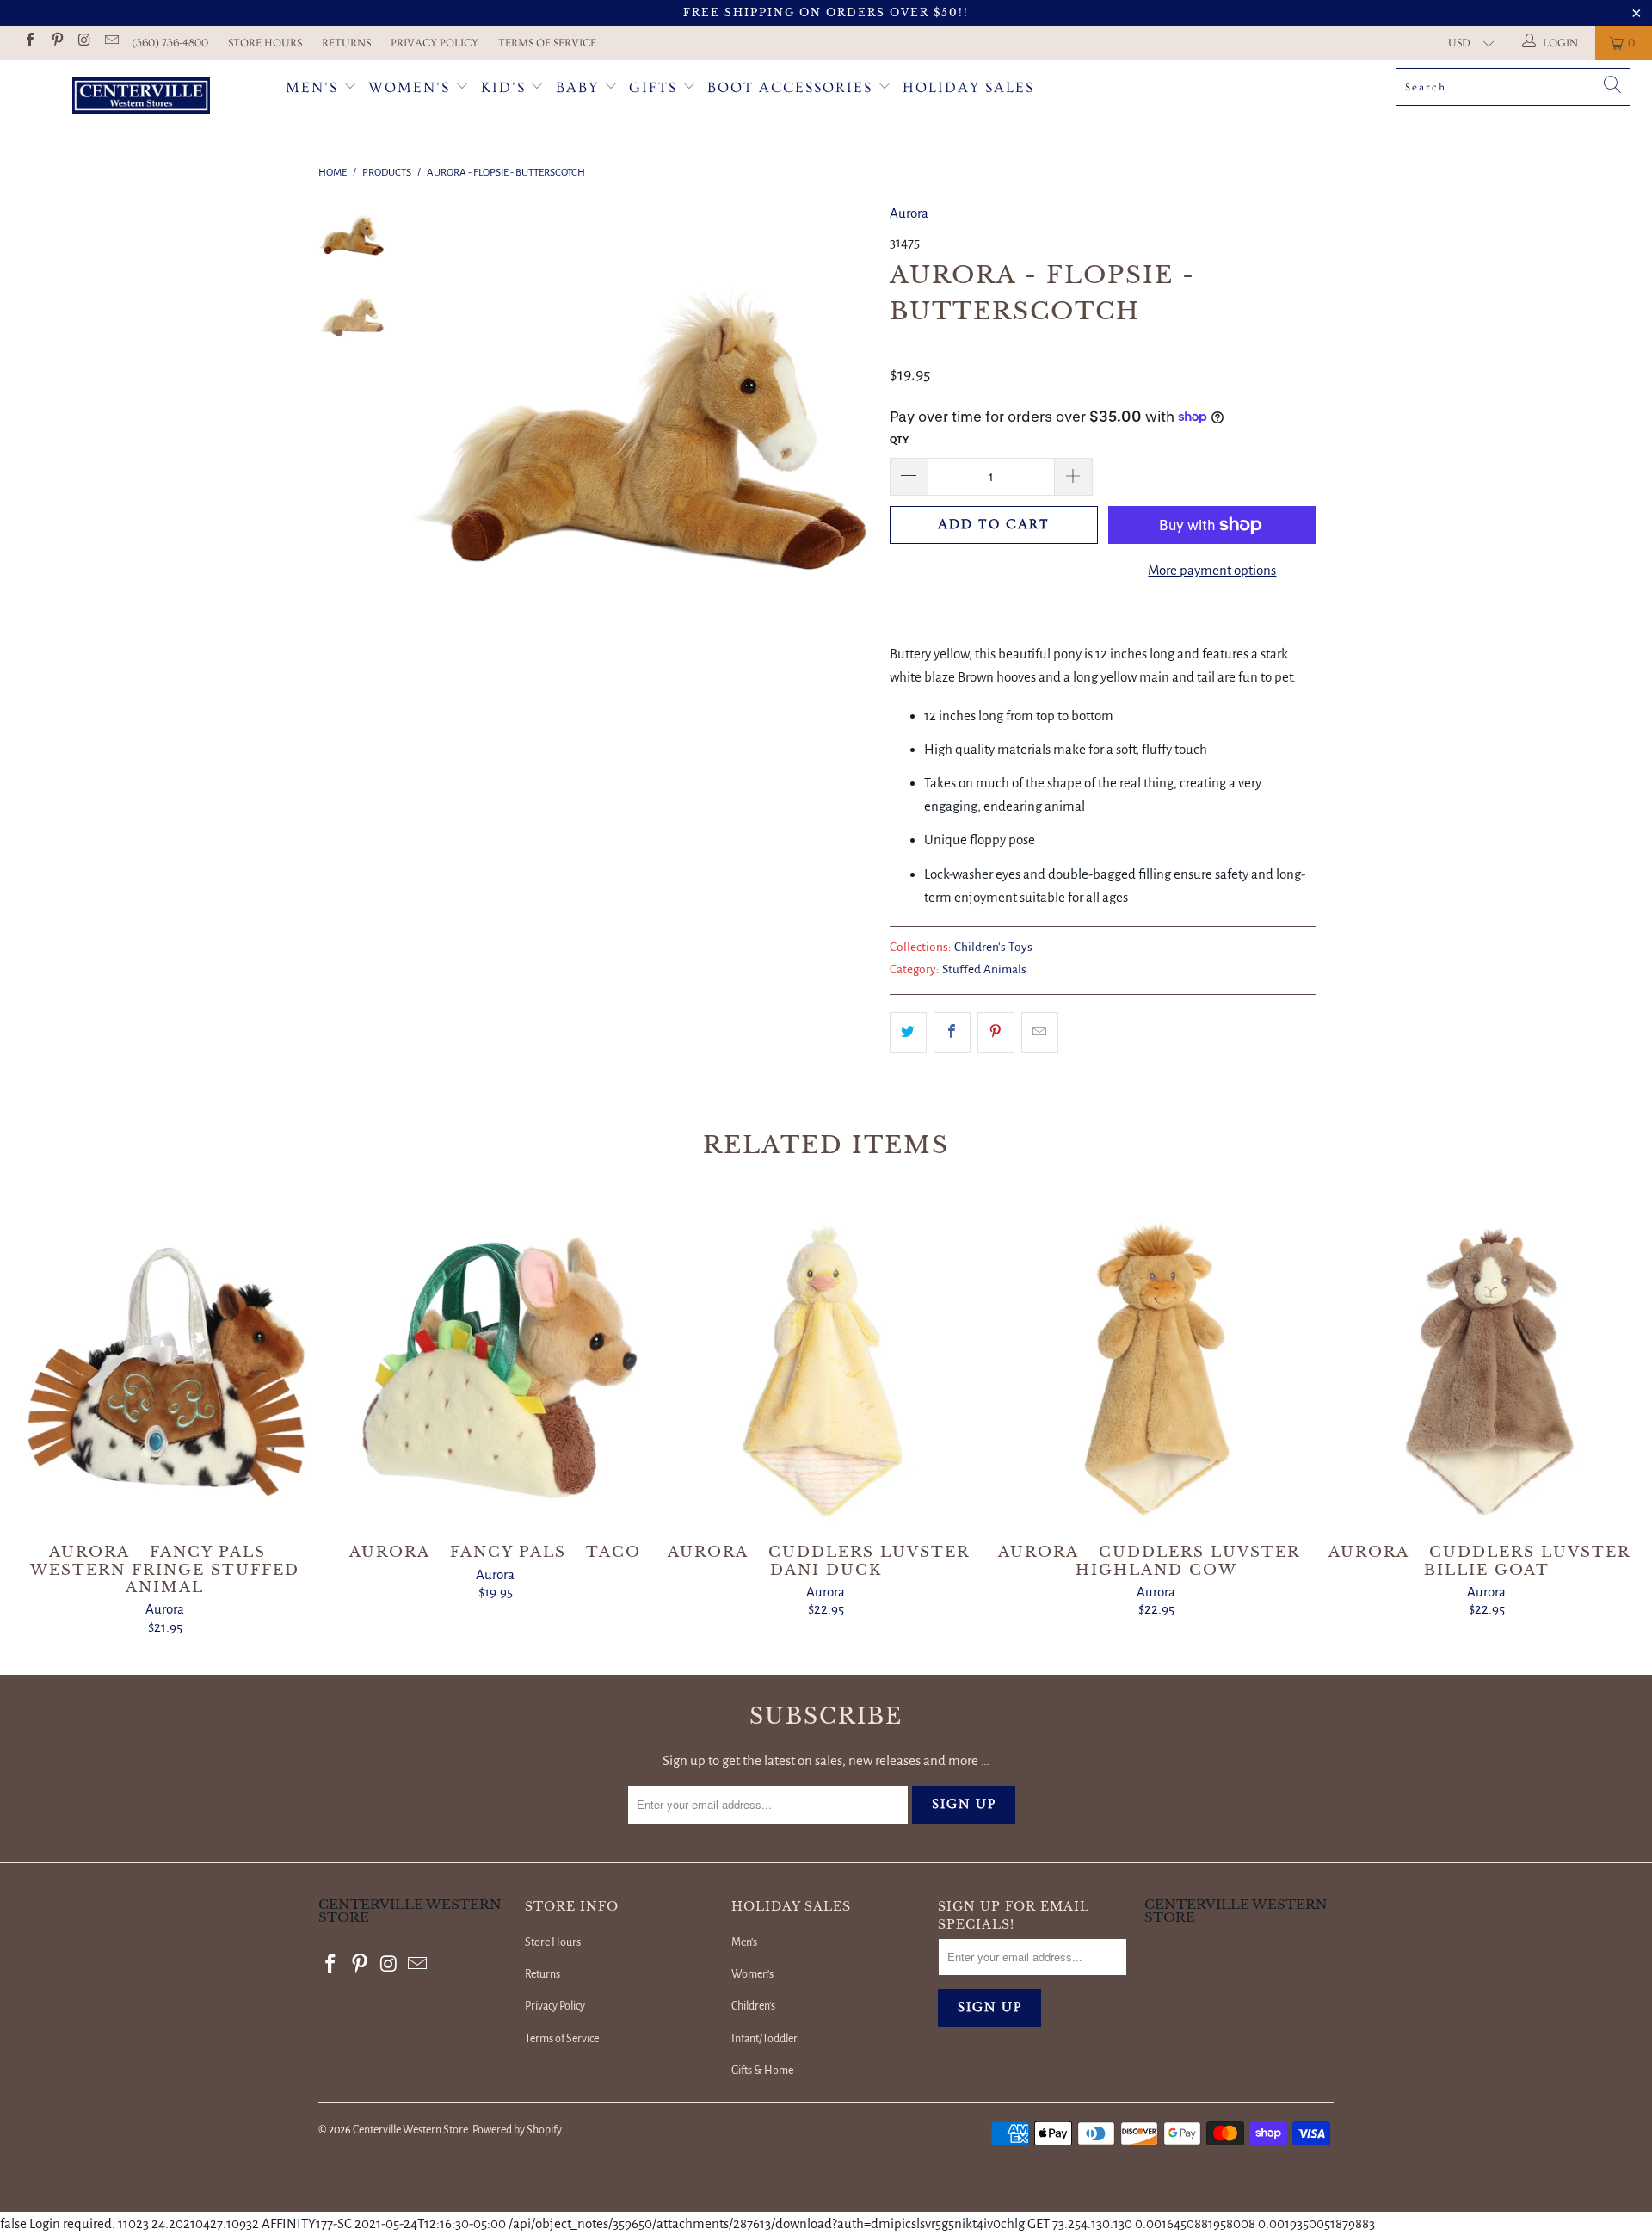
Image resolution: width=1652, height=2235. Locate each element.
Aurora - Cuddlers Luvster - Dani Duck (826, 1372)
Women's (409, 87)
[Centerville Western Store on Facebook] (29, 43)
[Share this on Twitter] (908, 1032)
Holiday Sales (968, 87)
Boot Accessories (792, 87)
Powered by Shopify (517, 2130)
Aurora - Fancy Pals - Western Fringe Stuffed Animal (165, 1372)
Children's (753, 2006)
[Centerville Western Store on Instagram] (83, 43)
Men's (312, 87)
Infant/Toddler (764, 2039)
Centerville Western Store (410, 2130)
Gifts (656, 87)
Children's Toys (993, 947)
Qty (899, 440)
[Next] (848, 431)
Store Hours (265, 43)
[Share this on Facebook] (952, 1032)
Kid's (503, 87)
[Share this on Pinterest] (996, 1032)
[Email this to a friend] (1040, 1032)
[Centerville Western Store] (141, 98)
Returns (346, 43)
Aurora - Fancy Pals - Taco (496, 1372)
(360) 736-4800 (170, 43)
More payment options (1212, 570)
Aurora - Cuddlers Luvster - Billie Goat (1487, 1372)
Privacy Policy (435, 43)
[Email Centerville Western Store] (110, 43)
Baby (580, 87)
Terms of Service (547, 43)
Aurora (909, 213)
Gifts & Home (762, 2071)
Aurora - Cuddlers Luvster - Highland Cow (1156, 1372)
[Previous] (437, 431)
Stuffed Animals (984, 969)
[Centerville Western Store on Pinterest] (56, 43)
